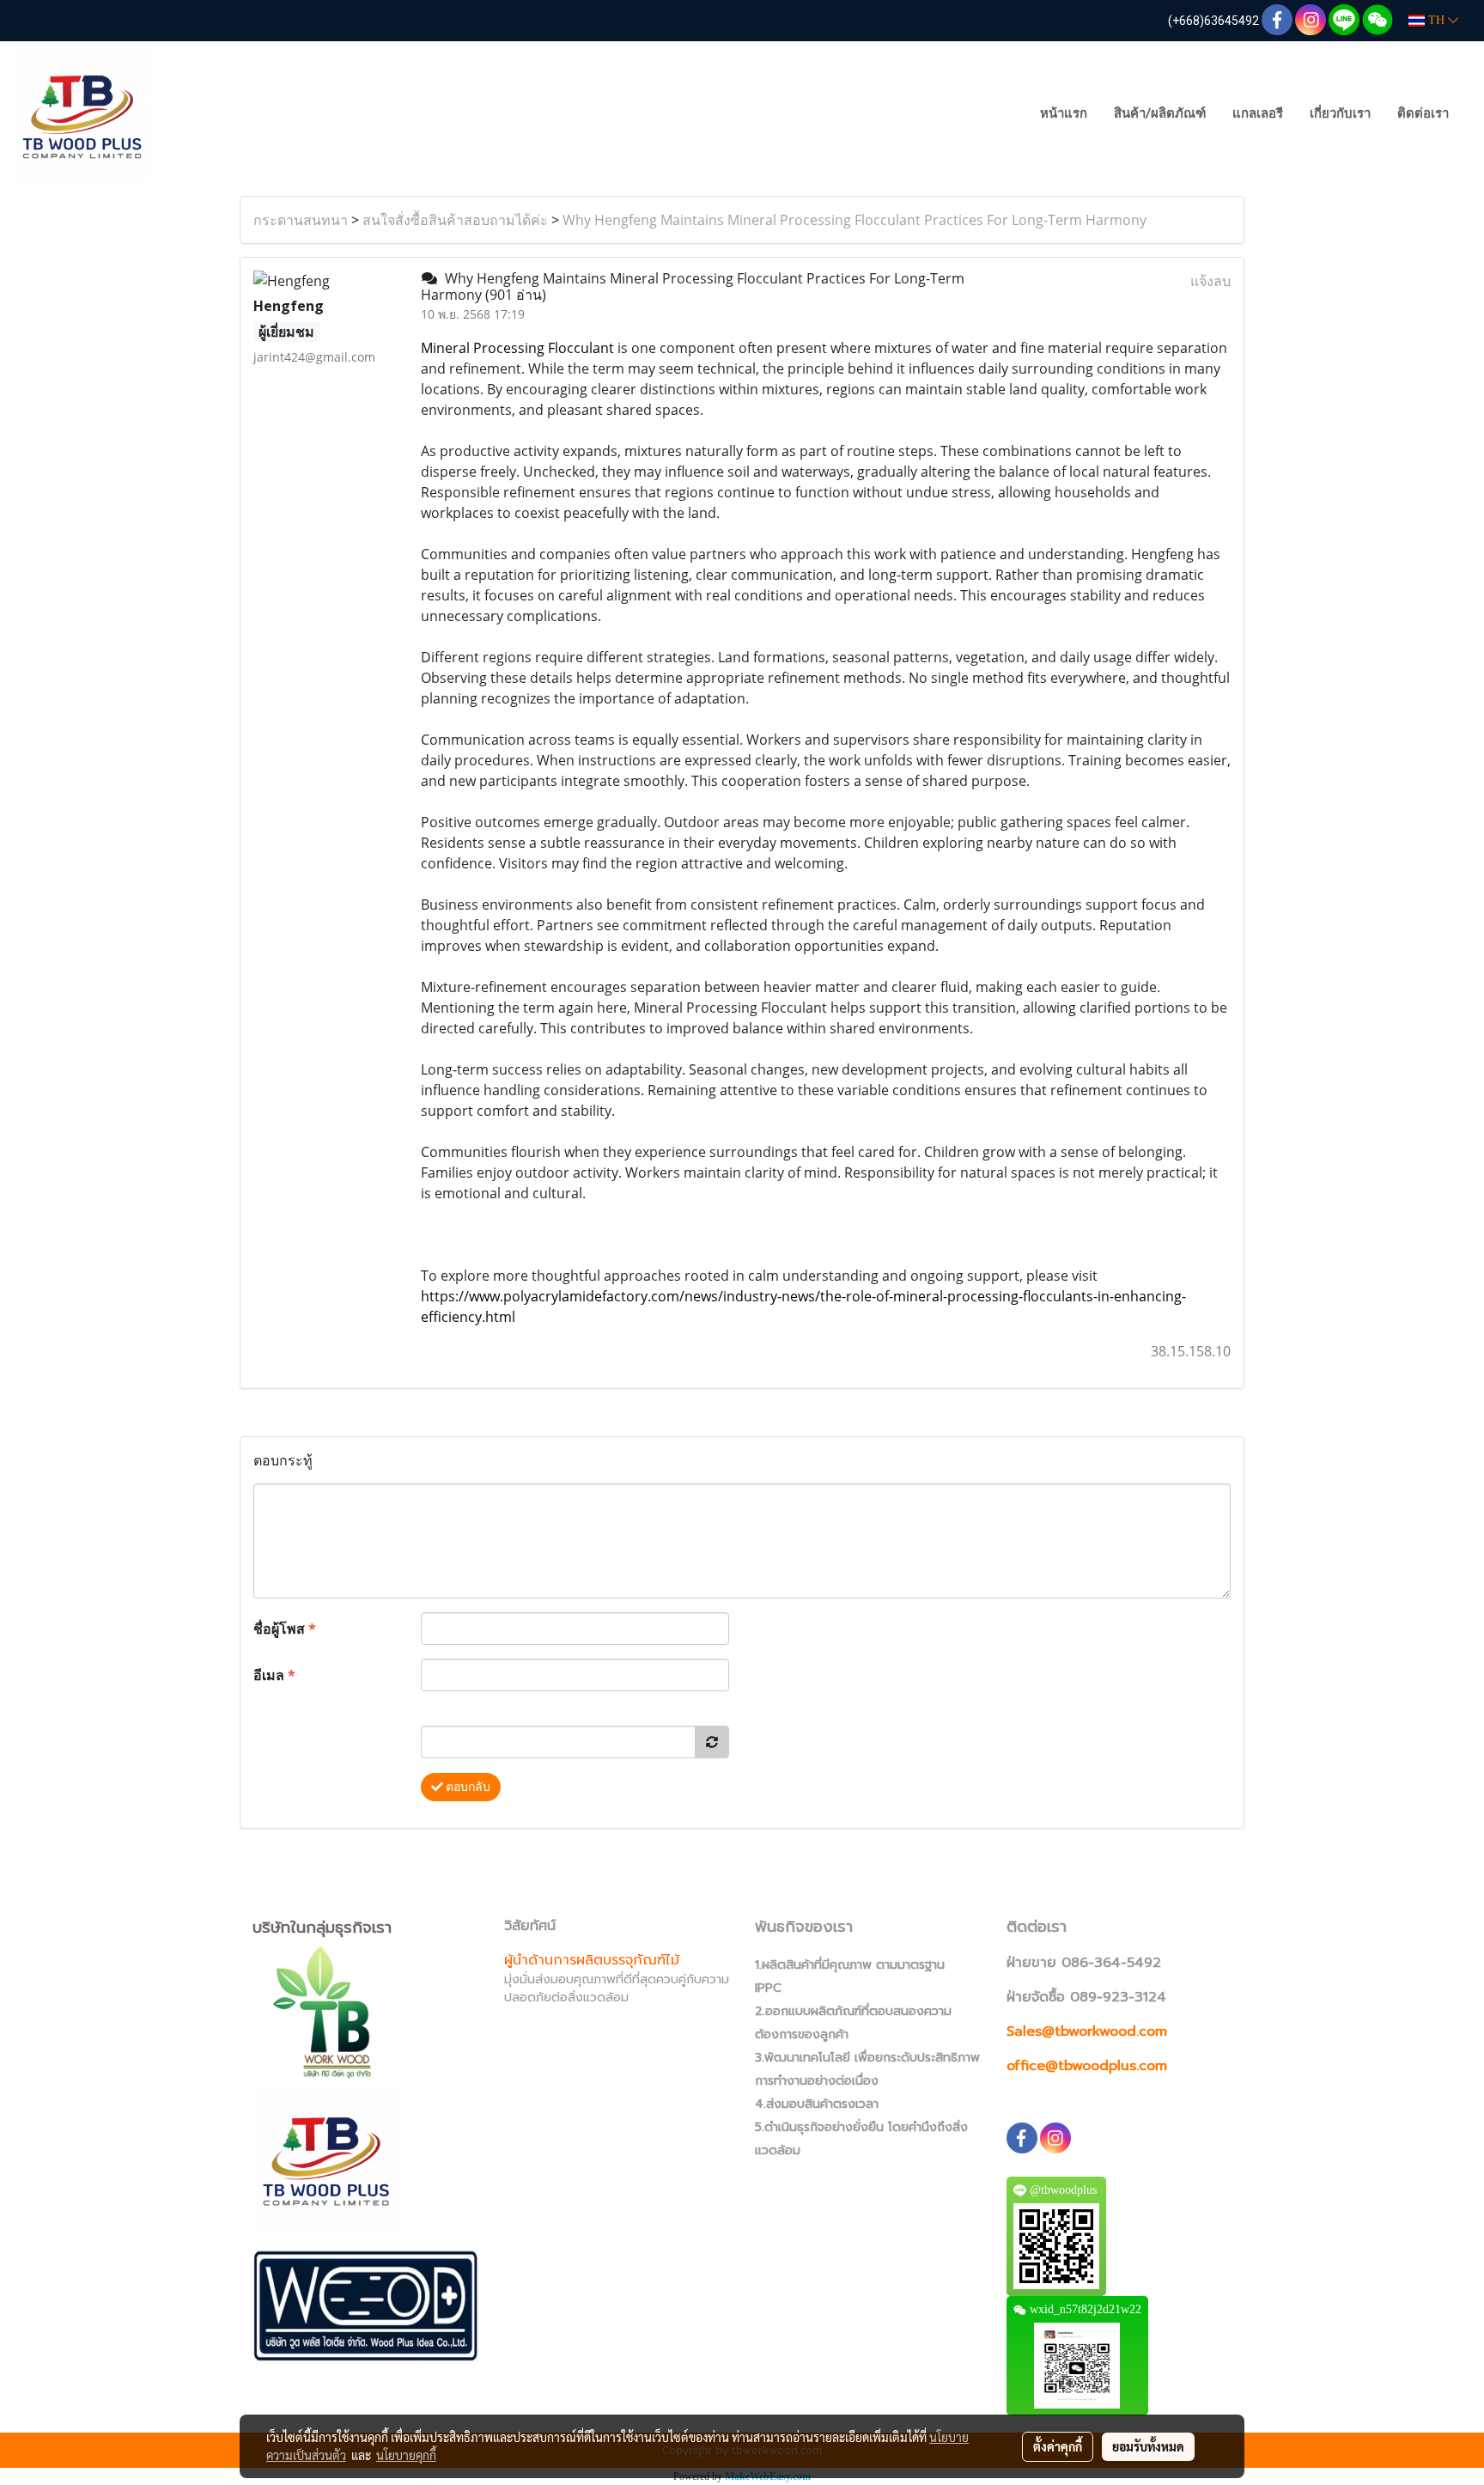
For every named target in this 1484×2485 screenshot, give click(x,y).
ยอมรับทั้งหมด (1148, 2446)
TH (1436, 20)
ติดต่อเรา (1423, 113)
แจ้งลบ (1210, 281)
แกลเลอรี (1258, 113)
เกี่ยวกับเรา (1340, 113)
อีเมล (274, 1675)
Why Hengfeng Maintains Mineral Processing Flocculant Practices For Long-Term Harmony (855, 220)
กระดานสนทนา (301, 220)
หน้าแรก (1064, 113)
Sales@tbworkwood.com (1087, 2031)
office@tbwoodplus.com (1087, 2066)
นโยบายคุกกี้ (406, 2455)
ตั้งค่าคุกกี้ (1058, 2446)
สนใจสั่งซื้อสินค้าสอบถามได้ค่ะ (455, 220)
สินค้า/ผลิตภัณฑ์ (1160, 113)
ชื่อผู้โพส (285, 1629)
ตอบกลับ (467, 1787)
